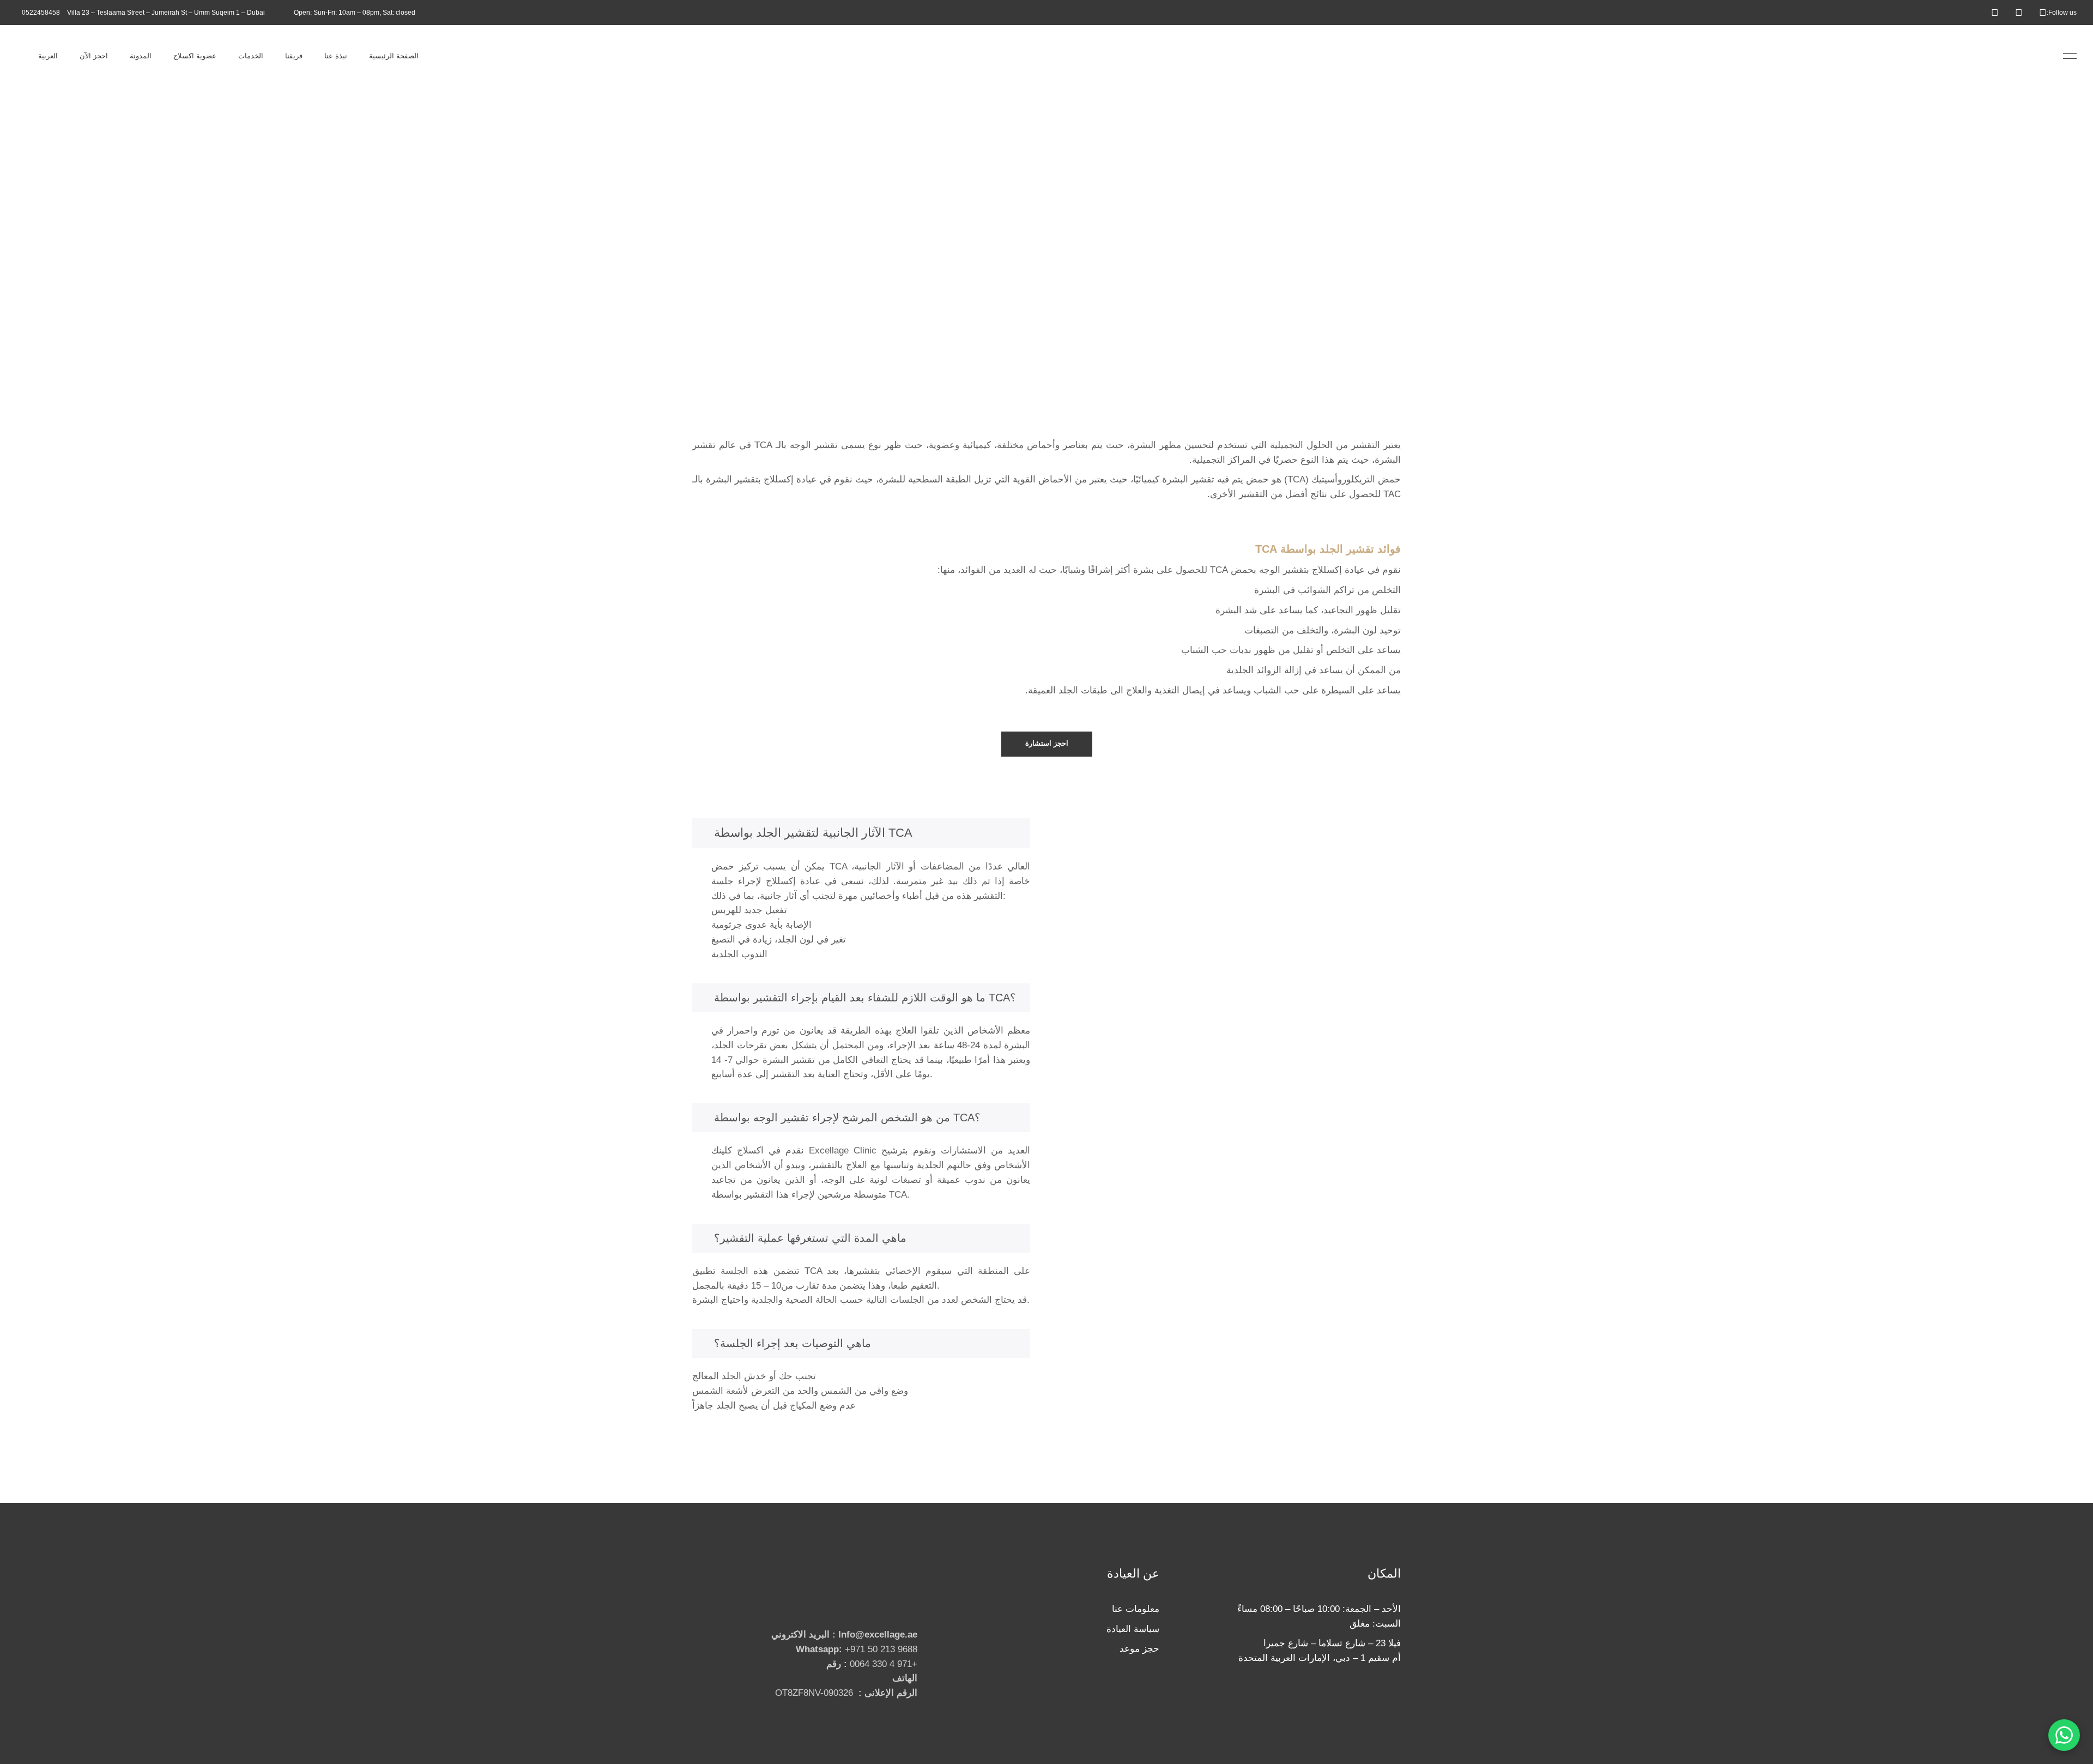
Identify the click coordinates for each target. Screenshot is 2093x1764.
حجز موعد (1139, 1649)
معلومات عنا (1136, 1609)
